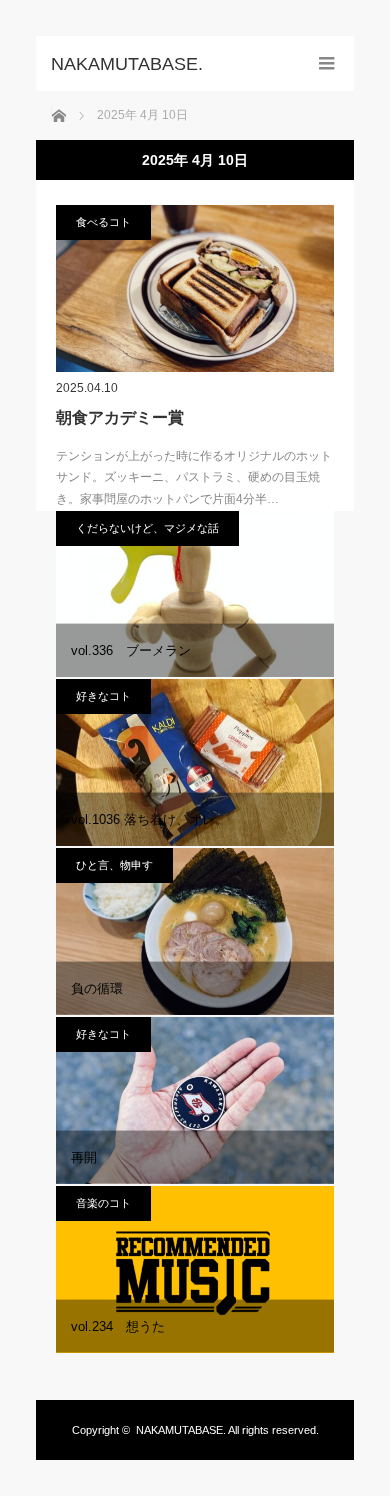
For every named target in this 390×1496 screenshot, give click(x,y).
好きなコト (103, 696)
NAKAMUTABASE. (181, 1430)
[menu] (326, 63)
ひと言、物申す (114, 865)
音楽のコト (103, 1203)
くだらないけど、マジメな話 (147, 528)
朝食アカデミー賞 (120, 417)
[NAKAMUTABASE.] (165, 64)
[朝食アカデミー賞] (195, 288)
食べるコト (103, 222)
